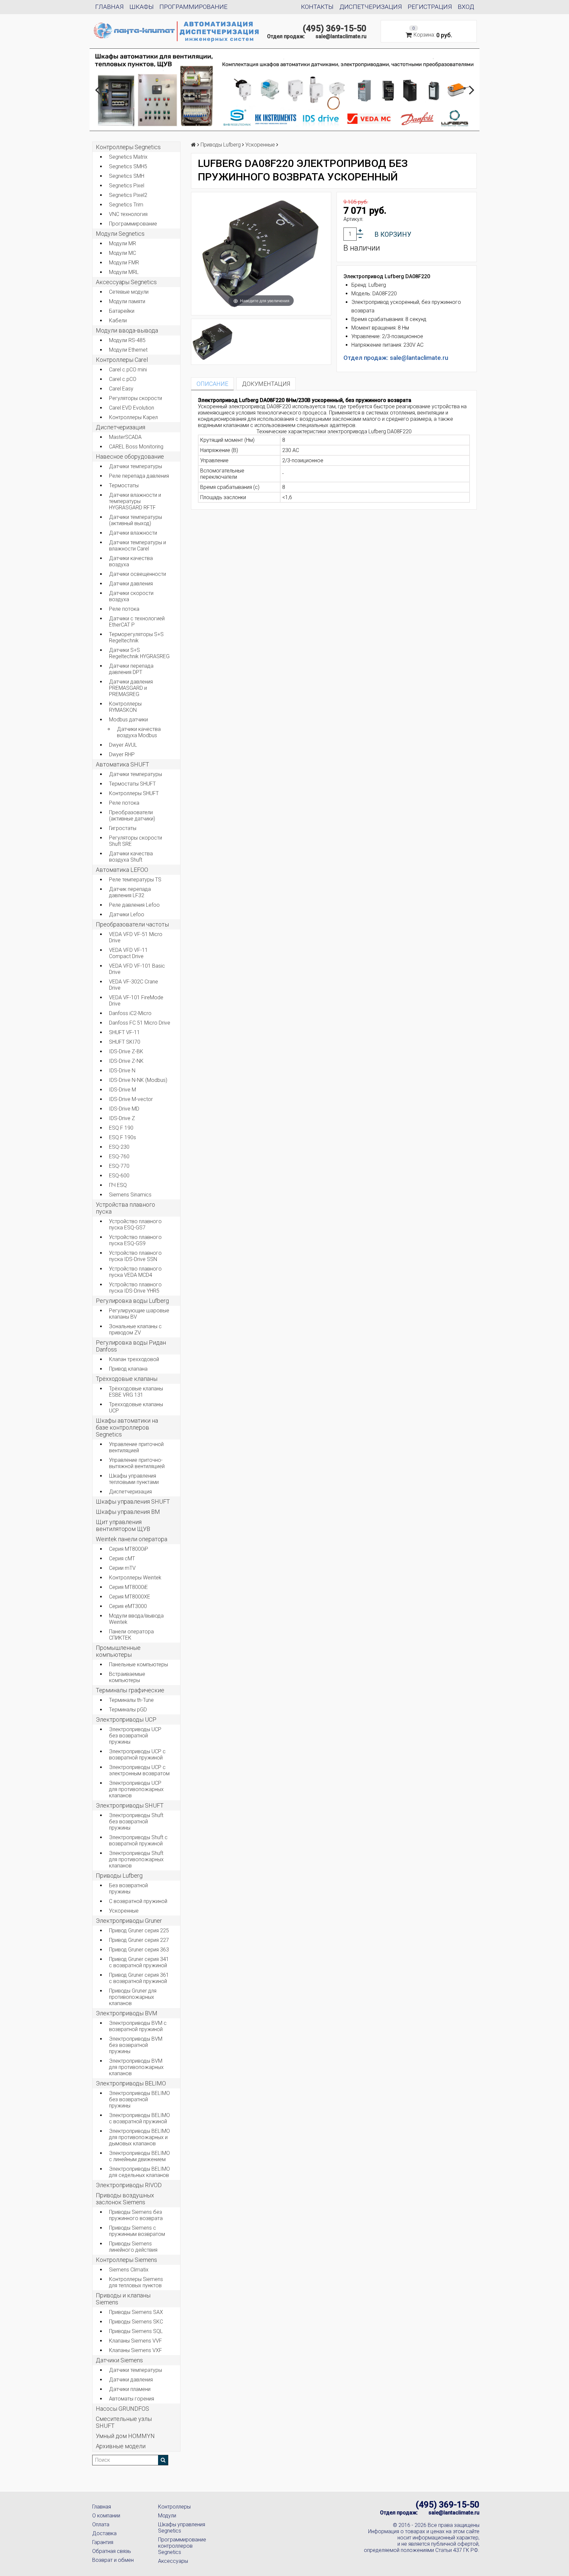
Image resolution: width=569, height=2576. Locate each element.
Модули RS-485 (127, 340)
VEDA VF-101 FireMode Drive (136, 1001)
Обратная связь (112, 2551)
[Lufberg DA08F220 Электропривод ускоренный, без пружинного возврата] (213, 342)
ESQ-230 (119, 1147)
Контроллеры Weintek (135, 1578)
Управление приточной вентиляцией (136, 1447)
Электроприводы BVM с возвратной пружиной (138, 2026)
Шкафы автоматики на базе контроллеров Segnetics (127, 1427)
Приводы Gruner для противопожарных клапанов (133, 1997)
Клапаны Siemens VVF (135, 2341)
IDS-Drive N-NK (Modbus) (138, 1080)
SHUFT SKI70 (125, 1042)
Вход (466, 7)
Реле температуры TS (135, 880)
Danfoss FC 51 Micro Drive (140, 1023)
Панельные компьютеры (138, 1664)
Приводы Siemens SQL (136, 2331)
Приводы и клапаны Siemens (123, 2299)
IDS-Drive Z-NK (126, 1061)
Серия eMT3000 (128, 1606)
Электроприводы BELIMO (131, 2083)
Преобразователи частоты (132, 924)
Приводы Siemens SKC (136, 2322)
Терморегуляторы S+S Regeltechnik (136, 637)
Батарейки (122, 311)
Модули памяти (127, 301)
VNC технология (128, 214)
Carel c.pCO (123, 379)
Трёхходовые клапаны (127, 1379)
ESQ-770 (119, 1166)
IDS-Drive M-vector (131, 1099)
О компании (106, 2516)
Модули (167, 2516)
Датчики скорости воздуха (131, 596)
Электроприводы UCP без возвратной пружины (135, 1736)
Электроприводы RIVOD (129, 2185)
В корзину (393, 234)
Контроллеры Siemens (126, 2260)
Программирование (193, 7)
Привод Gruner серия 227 (139, 1940)
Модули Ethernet (128, 350)
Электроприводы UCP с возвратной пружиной (137, 1755)
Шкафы (142, 7)
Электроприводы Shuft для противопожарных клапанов (136, 1859)
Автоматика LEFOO (122, 870)
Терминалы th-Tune (131, 1700)
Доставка (104, 2533)
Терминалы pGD (128, 1710)
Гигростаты (123, 828)
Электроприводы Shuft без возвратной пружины (136, 1822)
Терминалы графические (130, 1690)
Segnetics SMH (127, 176)
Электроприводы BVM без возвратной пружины (136, 2045)
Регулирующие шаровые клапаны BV (139, 1314)
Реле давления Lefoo (134, 905)
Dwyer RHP (122, 754)
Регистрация (430, 7)
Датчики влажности (133, 533)
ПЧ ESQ (118, 1185)
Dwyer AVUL (123, 745)
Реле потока (124, 609)
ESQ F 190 (121, 1128)
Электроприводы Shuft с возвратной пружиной (138, 1840)
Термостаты (124, 485)
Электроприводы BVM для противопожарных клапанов (136, 2067)
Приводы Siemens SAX (136, 2312)
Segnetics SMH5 (128, 166)
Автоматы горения (132, 2399)
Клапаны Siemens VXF (135, 2350)
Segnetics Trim (126, 205)
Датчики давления (131, 584)
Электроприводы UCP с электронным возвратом (139, 1770)
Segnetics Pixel (127, 186)
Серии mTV (122, 1568)
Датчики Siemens (119, 2360)
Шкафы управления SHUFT (133, 1502)
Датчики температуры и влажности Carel (137, 546)
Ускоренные (124, 1911)
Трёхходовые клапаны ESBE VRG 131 (136, 1392)
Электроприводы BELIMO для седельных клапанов (139, 2172)
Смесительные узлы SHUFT (124, 2422)
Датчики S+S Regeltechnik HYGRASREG (139, 653)
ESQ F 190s (122, 1137)
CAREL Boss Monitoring (136, 447)
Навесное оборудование (130, 456)
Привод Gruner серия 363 (139, 1950)
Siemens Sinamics (130, 1195)
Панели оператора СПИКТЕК (131, 1635)
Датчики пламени (130, 2389)
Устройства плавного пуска (125, 1208)
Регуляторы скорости (135, 398)
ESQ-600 (119, 1176)
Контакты (317, 7)
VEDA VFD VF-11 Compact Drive (128, 953)
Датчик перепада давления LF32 (130, 892)
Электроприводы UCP (126, 1719)
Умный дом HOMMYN (125, 2436)
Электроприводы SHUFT (130, 1805)
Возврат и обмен (113, 2560)
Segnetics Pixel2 (128, 195)
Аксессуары (173, 2561)
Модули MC (122, 253)
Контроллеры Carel (122, 360)
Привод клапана (128, 1369)
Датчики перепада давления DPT (131, 669)
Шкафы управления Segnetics (182, 2528)
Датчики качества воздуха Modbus (139, 732)
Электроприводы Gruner (129, 1921)
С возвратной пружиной (138, 1901)
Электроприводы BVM (127, 2013)
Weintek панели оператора (132, 1539)
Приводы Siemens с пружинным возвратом (137, 2231)
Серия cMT (122, 1558)
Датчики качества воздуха (131, 561)
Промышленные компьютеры (118, 1651)
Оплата (101, 2524)
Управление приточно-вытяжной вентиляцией (137, 1463)
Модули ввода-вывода (127, 330)
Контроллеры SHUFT (134, 793)
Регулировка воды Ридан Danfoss (131, 1346)
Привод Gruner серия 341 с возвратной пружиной (139, 1962)
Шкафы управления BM (128, 1512)
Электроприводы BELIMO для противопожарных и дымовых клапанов (139, 2137)
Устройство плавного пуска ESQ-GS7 (135, 1224)
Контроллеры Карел (133, 417)
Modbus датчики (128, 720)
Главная (109, 7)
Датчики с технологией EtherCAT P (137, 622)
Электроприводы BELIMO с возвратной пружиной (139, 2118)
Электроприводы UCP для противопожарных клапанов (136, 1789)
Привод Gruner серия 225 (139, 1931)
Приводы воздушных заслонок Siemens (125, 2199)
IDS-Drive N (122, 1071)
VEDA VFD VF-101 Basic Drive (137, 969)
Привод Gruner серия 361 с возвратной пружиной (139, 1978)
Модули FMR (124, 263)
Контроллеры (174, 2507)
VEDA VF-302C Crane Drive (134, 985)
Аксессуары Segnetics (126, 282)
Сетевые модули (129, 292)
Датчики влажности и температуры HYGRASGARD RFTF (135, 501)
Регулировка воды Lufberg (132, 1301)
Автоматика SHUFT (122, 764)
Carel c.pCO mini (128, 370)
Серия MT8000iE (128, 1587)
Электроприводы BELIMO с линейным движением (139, 2156)
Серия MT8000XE (130, 1597)
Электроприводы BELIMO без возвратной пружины (139, 2099)
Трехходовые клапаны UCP (136, 1408)
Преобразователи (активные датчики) (132, 816)
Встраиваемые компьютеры (127, 1677)
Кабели (118, 321)
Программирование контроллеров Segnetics (182, 2546)
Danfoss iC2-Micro (130, 1013)
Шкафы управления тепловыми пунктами (134, 1479)
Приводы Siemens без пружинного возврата (136, 2215)
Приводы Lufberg (119, 1876)
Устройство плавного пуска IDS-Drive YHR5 (135, 1288)
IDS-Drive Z (122, 1118)
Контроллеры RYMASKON (125, 707)
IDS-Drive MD (124, 1109)
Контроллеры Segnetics (128, 147)
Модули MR (122, 243)
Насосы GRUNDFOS (122, 2409)
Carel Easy (121, 389)
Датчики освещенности (137, 574)
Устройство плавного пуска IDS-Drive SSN (135, 1256)
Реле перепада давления (139, 476)
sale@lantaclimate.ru (341, 36)
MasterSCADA (125, 437)
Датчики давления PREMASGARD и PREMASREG (131, 688)
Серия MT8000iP (129, 1549)
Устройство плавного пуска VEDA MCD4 (135, 1272)
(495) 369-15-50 (335, 28)
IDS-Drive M (122, 1090)
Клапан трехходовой (134, 1359)
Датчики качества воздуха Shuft (131, 857)
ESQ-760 (119, 1156)
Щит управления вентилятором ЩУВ (123, 1525)
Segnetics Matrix (128, 157)
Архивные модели (121, 2446)
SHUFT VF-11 (124, 1032)
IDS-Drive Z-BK (126, 1051)
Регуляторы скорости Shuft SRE (135, 841)
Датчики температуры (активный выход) (135, 520)
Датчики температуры (135, 466)
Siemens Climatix (129, 2270)
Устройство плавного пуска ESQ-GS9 (135, 1240)
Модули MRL (124, 272)
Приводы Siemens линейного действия (133, 2247)
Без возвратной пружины (128, 1889)
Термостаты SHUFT (132, 784)
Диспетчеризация (371, 7)
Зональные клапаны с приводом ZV (135, 1329)
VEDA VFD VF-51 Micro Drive (136, 937)
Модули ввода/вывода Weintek (136, 1619)
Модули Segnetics (120, 234)
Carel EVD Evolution (132, 408)
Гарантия (103, 2542)
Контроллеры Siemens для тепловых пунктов (136, 2282)
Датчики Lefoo (127, 914)
